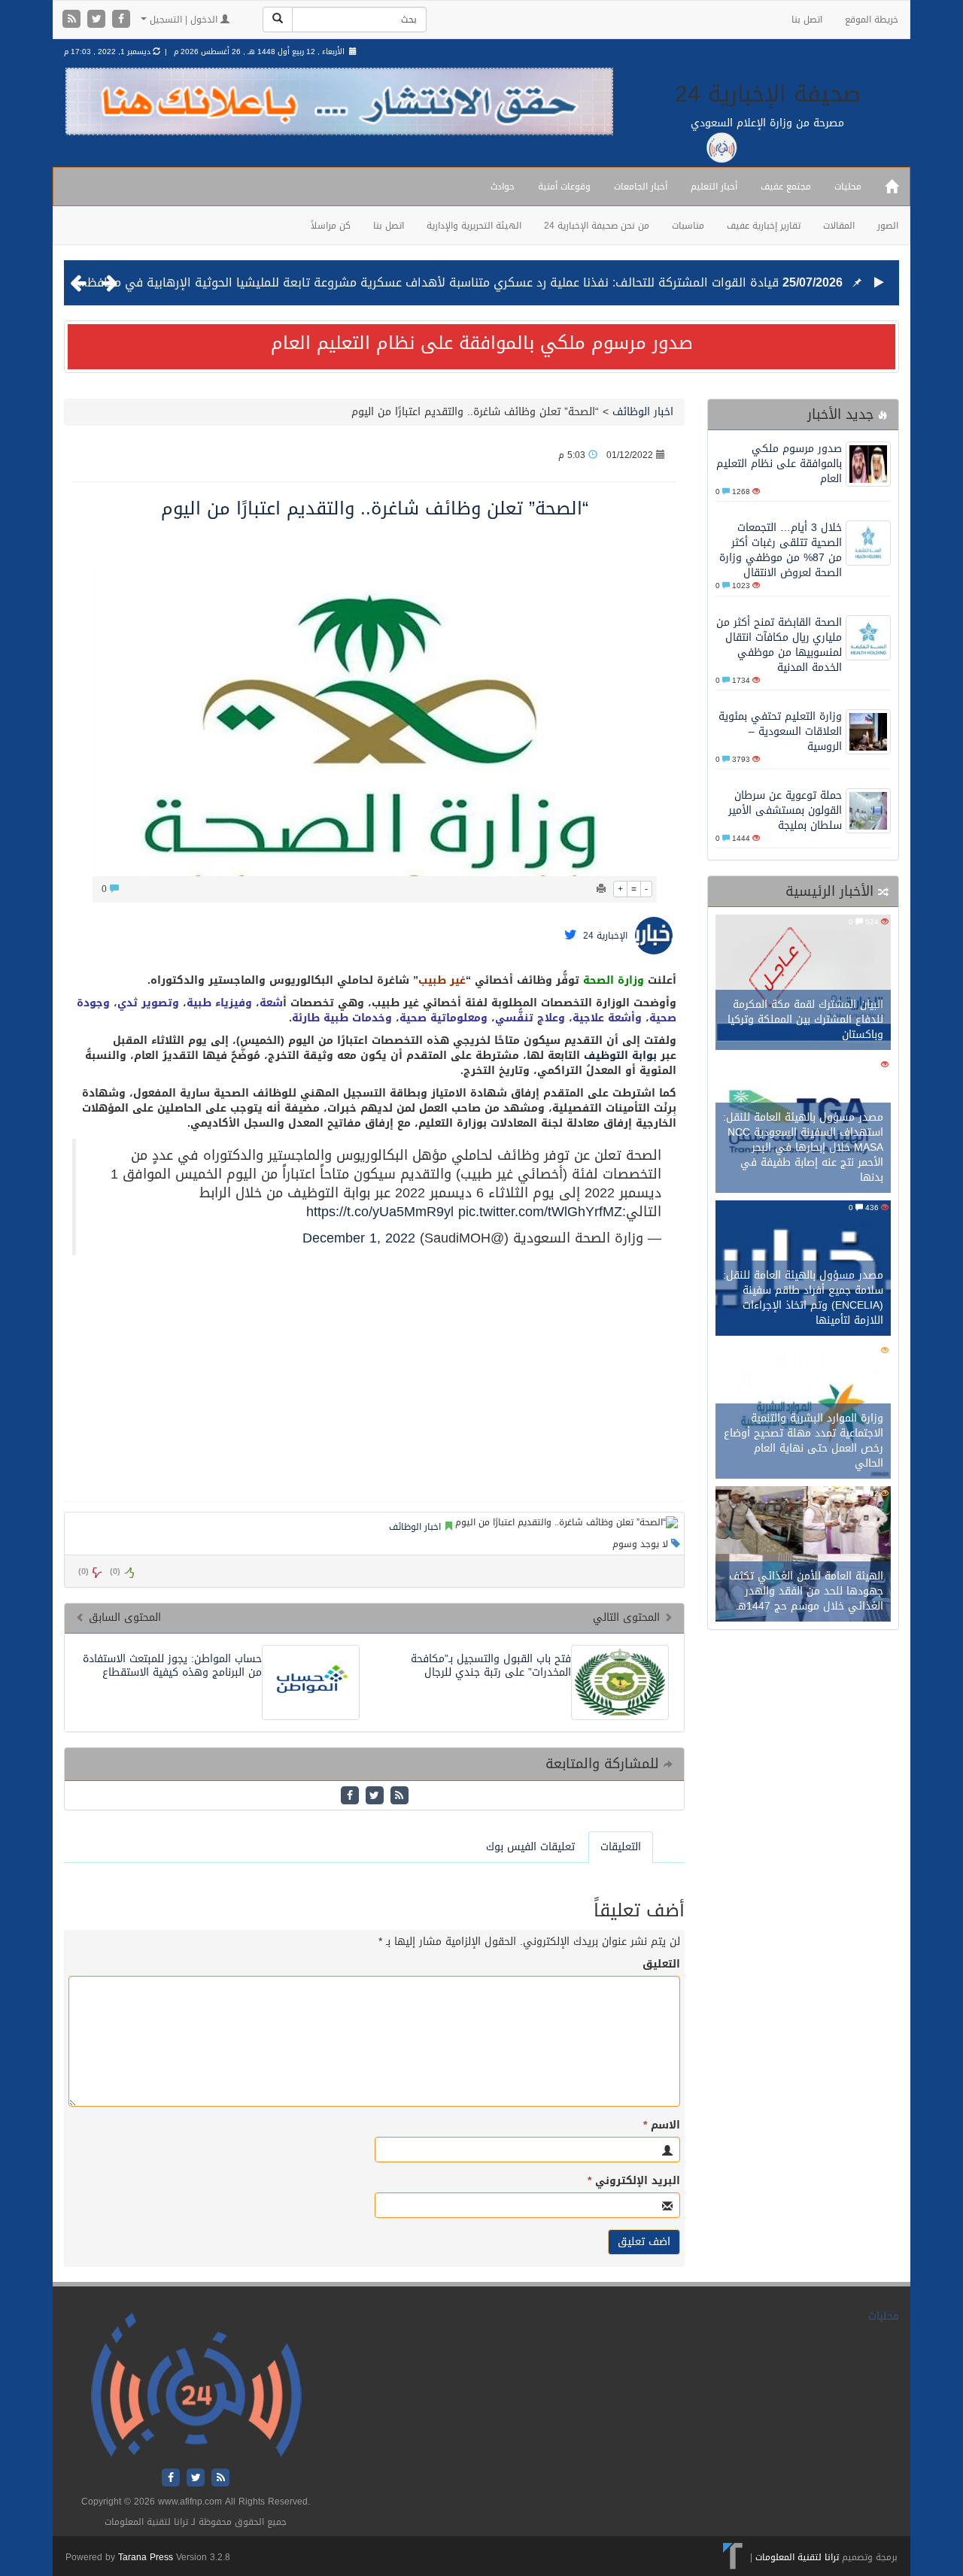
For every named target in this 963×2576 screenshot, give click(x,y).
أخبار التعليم (714, 187)
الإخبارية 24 (605, 936)
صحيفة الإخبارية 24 (768, 94)
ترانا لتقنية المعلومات (797, 2557)
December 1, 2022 (359, 1238)
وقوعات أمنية (564, 187)
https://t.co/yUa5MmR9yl (380, 1212)
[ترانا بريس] (733, 2557)
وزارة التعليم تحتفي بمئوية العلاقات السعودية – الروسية (780, 731)
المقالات (839, 226)
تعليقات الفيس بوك (530, 1847)
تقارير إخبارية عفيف (764, 226)
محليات (848, 187)
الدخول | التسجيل (184, 20)
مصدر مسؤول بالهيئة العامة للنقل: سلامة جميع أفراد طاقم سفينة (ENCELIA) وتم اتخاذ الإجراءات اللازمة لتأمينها (803, 1298)
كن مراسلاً (331, 226)
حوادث (503, 187)
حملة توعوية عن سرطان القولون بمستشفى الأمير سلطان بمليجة (785, 810)
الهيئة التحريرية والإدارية (474, 226)
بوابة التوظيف (620, 1056)
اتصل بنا (807, 20)
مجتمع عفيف (786, 187)
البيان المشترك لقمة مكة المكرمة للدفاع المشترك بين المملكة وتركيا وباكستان (805, 1019)
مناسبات (688, 226)
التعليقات (621, 1847)
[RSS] (73, 20)
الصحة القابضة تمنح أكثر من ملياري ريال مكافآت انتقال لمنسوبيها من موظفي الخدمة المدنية (779, 645)
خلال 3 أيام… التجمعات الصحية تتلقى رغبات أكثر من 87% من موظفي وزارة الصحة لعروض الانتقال (781, 550)
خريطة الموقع (872, 20)
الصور (888, 226)
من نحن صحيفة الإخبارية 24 (597, 226)
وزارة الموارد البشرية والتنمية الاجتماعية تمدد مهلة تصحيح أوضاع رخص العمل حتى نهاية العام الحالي (804, 1441)
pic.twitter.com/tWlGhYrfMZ (540, 1212)
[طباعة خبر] (601, 889)
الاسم (662, 2125)
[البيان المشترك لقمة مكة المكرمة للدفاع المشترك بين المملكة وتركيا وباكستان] (803, 984)
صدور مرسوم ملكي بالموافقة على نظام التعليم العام (482, 343)
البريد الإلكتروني (634, 2181)
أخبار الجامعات (641, 187)
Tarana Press (146, 2557)
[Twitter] (98, 20)
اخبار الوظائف (641, 412)
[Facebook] (121, 20)
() (84, 1572)
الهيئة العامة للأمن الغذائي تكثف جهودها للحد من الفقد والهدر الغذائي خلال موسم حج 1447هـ (806, 1591)
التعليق (661, 1965)
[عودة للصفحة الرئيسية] (196, 2385)
